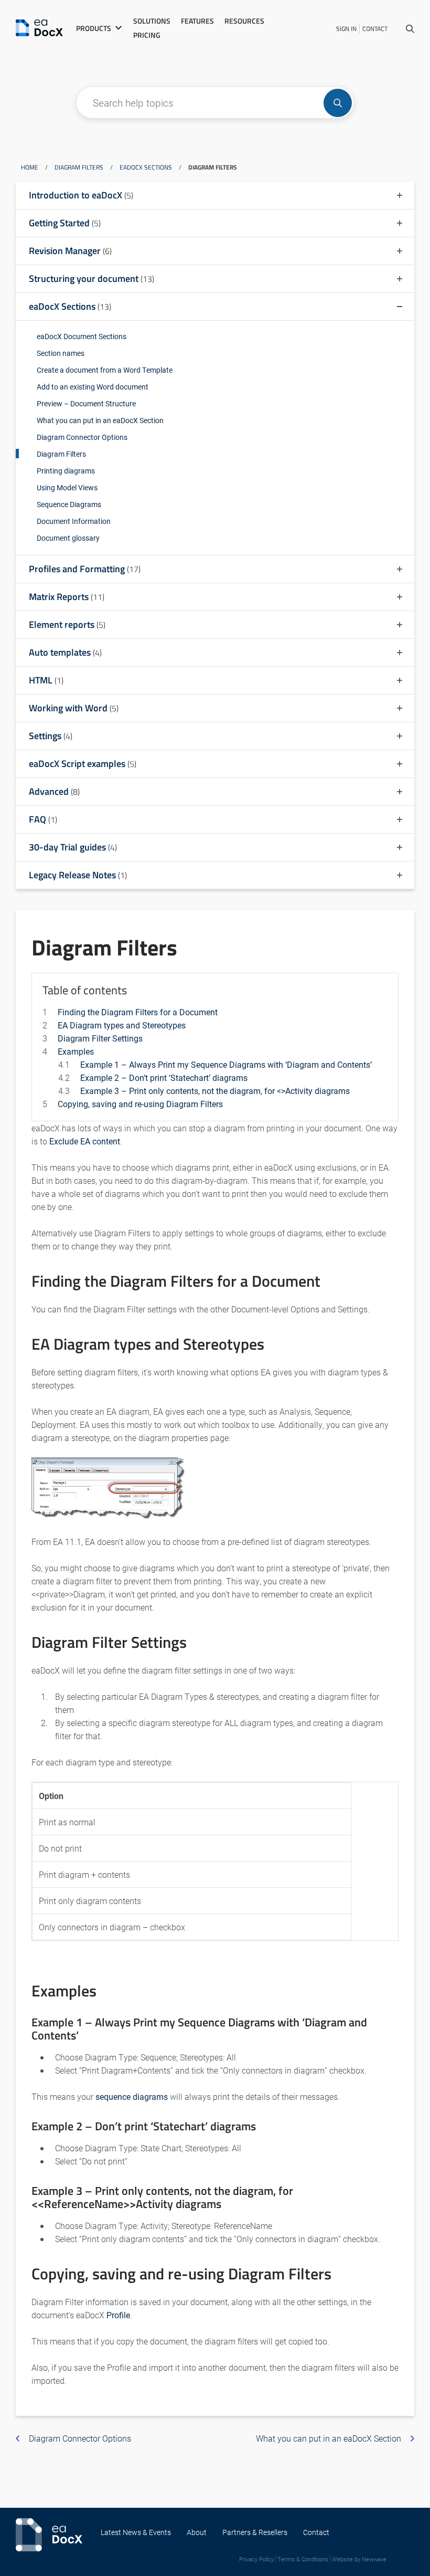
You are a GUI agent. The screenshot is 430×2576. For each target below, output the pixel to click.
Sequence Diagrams (69, 504)
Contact (375, 29)
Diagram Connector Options (82, 437)
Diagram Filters (79, 167)
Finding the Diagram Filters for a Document (138, 1012)
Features (197, 21)
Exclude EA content (85, 1141)
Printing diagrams (66, 471)
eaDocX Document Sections (82, 336)
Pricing (147, 35)
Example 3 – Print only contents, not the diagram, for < (215, 1091)
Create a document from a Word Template (105, 370)
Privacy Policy (256, 2559)
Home (30, 167)
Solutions (152, 21)
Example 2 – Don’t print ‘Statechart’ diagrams (164, 1077)
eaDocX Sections (146, 167)
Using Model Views (67, 487)
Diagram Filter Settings (100, 1038)
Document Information (74, 521)
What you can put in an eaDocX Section (100, 420)
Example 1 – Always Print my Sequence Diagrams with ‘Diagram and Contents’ (226, 1064)
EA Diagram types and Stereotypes (122, 1025)
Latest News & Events (136, 2532)
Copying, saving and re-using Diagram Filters (140, 1104)
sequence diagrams (132, 2096)
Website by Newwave (359, 2559)
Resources (244, 21)
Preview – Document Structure (86, 403)
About (197, 2532)
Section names (61, 353)
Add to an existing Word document (93, 387)
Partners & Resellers (255, 2532)
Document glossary (68, 538)
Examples (76, 1051)
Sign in (346, 29)
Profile (118, 2315)
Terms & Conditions (303, 2559)
